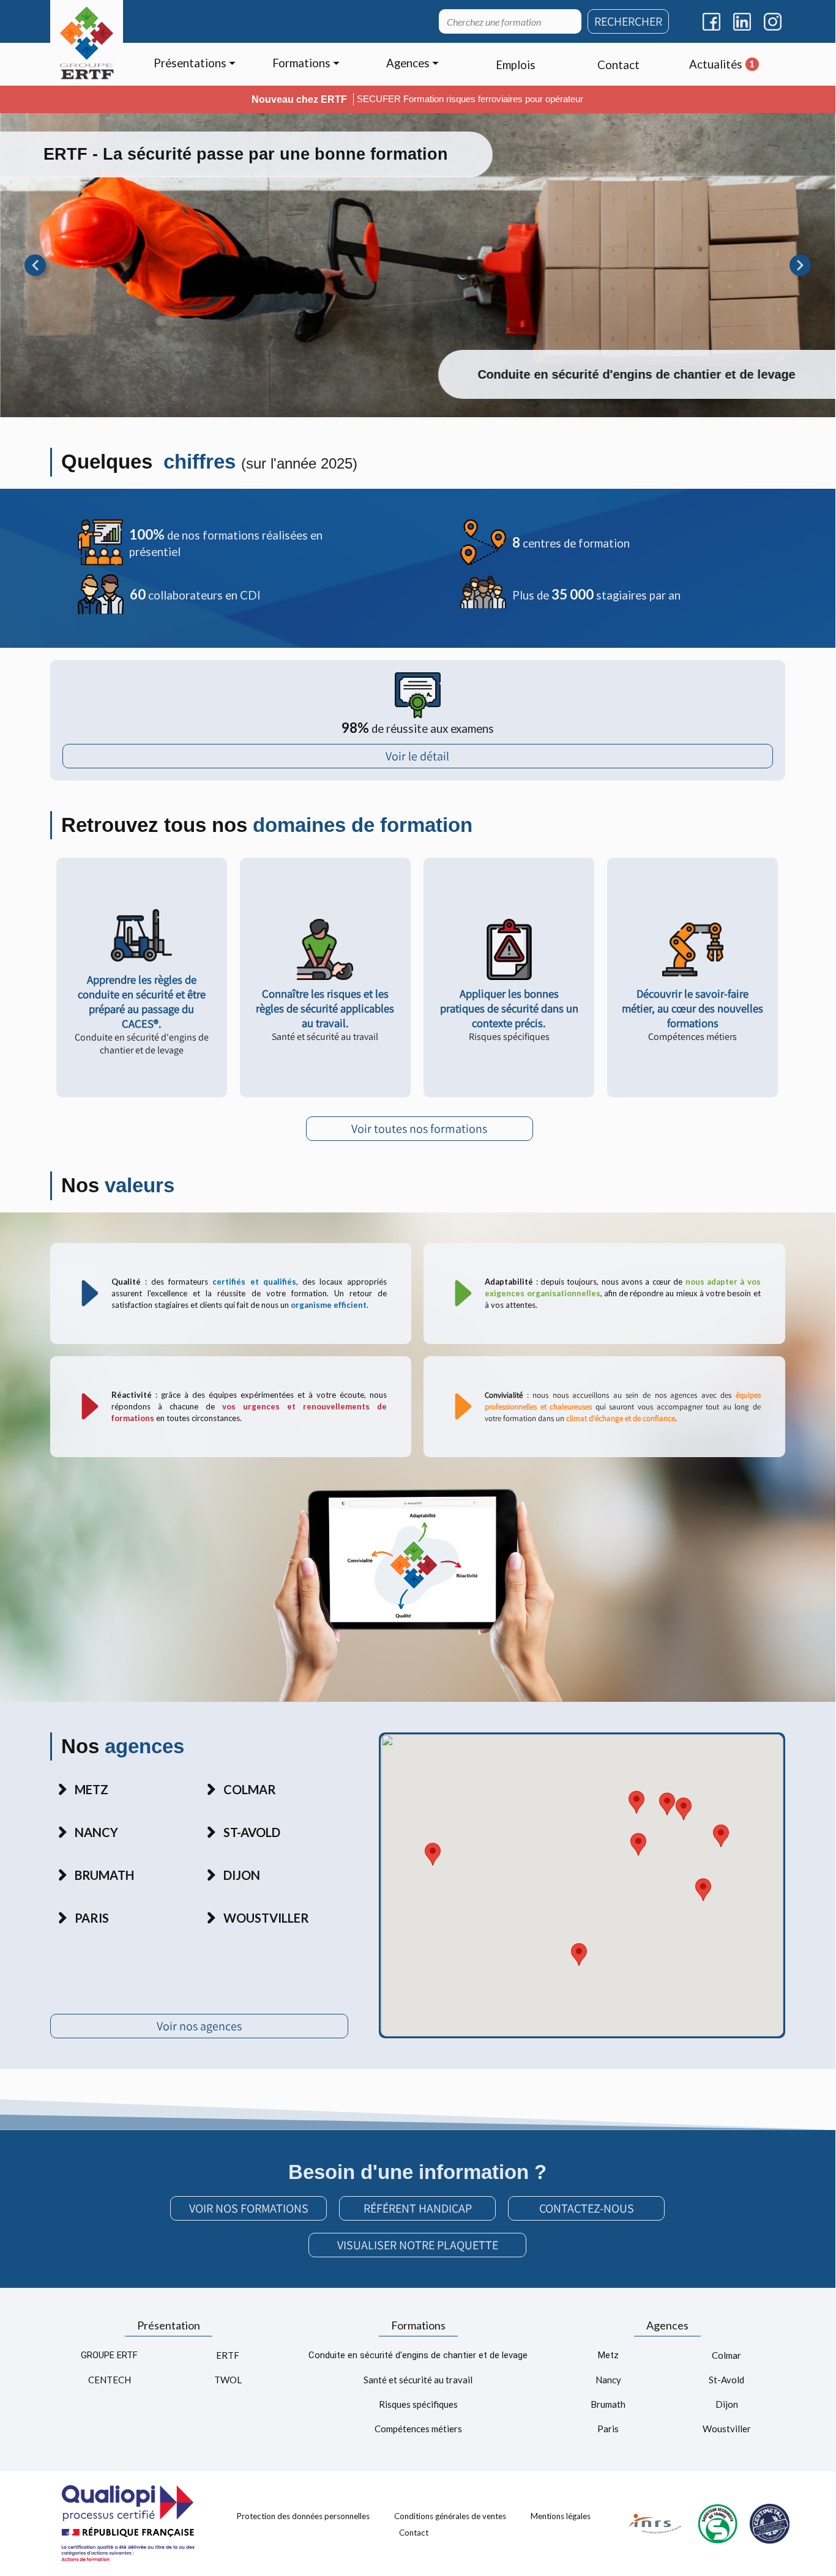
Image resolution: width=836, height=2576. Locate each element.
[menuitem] (195, 65)
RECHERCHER (628, 21)
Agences (667, 2325)
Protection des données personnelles (303, 2515)
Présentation (169, 2325)
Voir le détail (417, 756)
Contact (414, 2533)
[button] (636, 1802)
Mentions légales (561, 2515)
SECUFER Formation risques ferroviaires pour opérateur (470, 99)
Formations (418, 2325)
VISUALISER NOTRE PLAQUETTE (418, 2245)
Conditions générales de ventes (450, 2515)
